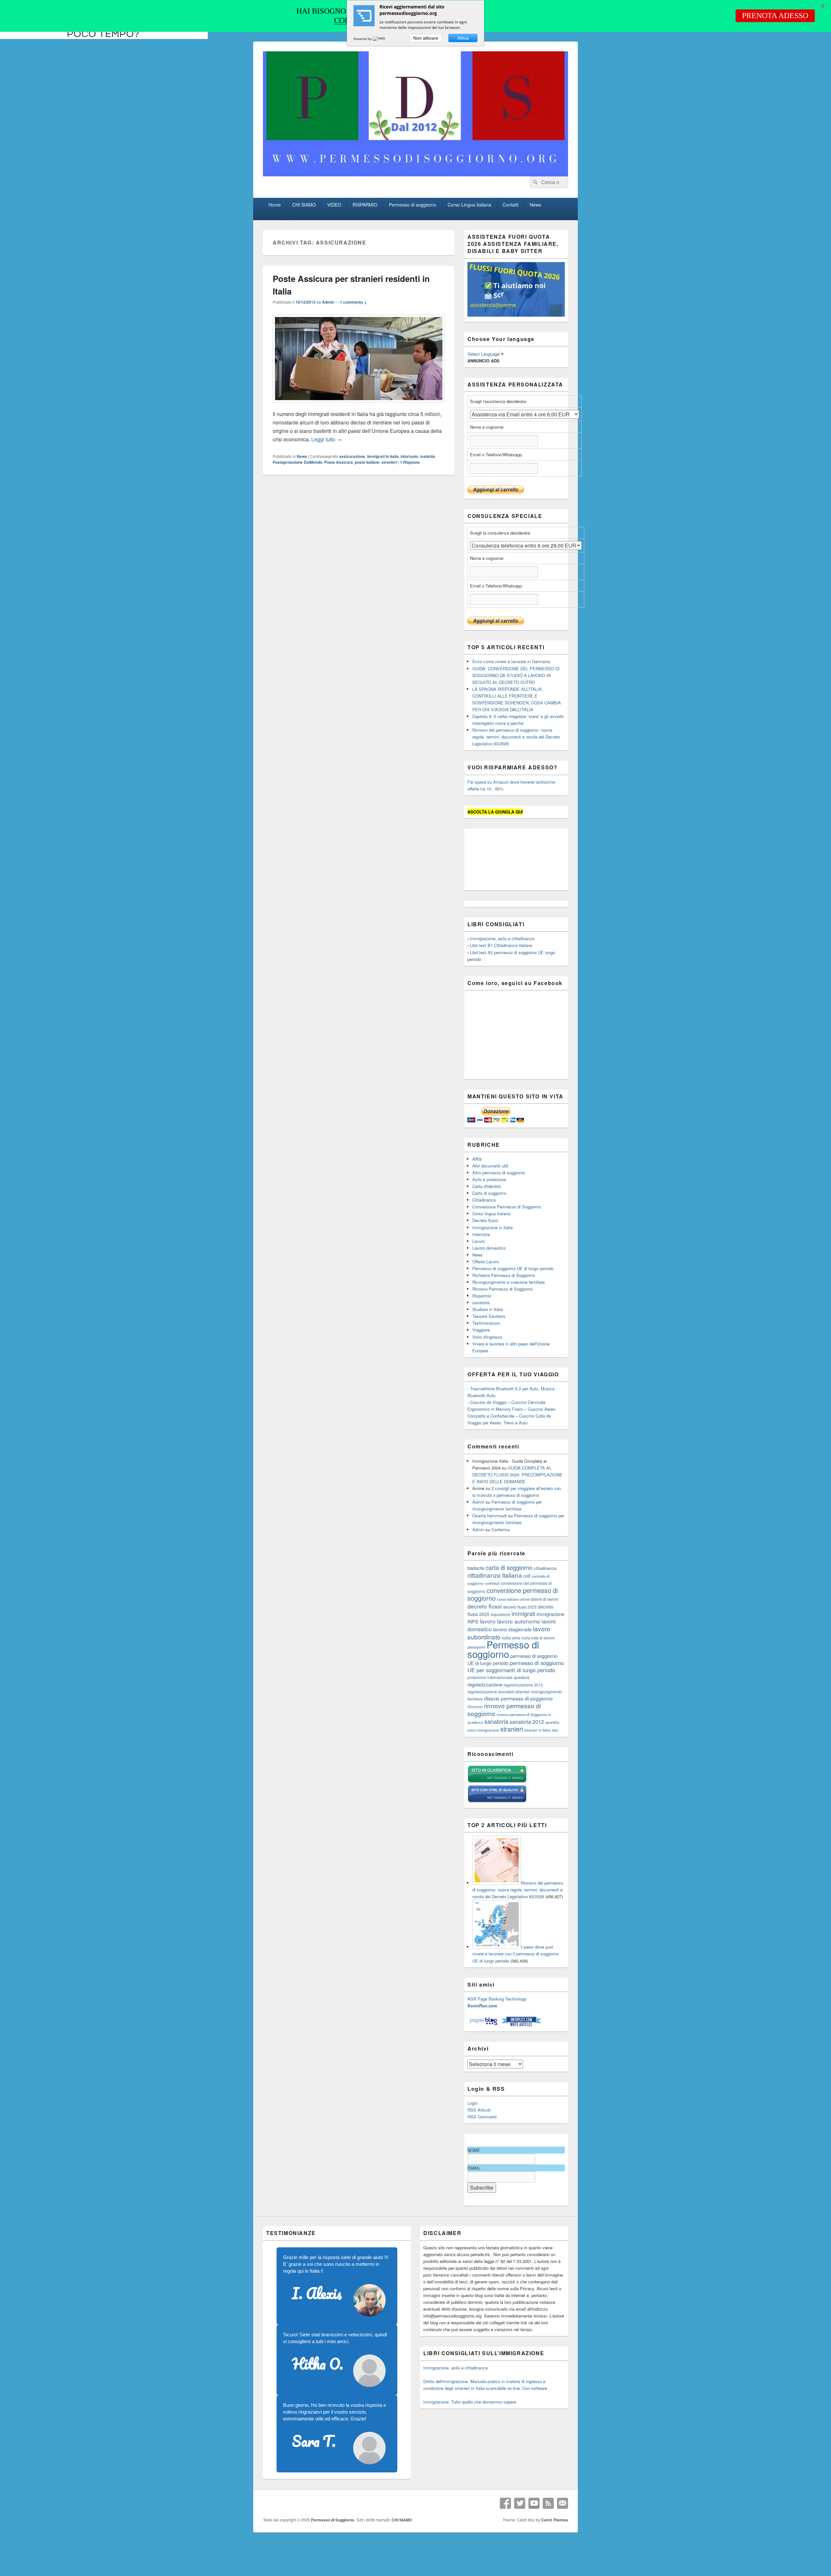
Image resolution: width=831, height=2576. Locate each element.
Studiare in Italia (488, 1309)
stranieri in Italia (537, 1730)
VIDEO (334, 205)
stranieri (389, 462)
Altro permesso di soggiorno (499, 1173)
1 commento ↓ (353, 302)
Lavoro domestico (489, 1248)
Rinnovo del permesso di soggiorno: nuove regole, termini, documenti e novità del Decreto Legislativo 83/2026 (516, 737)
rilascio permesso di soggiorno (518, 1698)
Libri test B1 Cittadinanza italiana (501, 945)
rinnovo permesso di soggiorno (504, 1709)
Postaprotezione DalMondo (298, 462)
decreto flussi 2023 (520, 1607)
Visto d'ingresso (487, 1337)
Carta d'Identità (486, 1186)
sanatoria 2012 (527, 1722)
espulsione (501, 1614)
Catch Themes (555, 2520)
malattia (428, 456)
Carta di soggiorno (489, 1193)
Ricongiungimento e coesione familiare (509, 1282)
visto (555, 1730)
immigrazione (550, 1614)
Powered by (363, 39)
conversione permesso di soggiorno (513, 1594)
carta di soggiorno (509, 1567)
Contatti (510, 205)
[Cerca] (535, 182)
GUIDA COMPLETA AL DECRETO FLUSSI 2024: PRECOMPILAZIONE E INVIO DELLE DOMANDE (517, 1475)
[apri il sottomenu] (289, 217)
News (535, 205)
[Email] (563, 2503)
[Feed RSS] (548, 2503)
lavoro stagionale (512, 1629)
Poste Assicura (339, 462)
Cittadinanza (484, 1200)
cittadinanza (545, 1568)
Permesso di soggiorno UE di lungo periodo (513, 1268)
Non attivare (426, 38)
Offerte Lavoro (486, 1262)
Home (275, 205)
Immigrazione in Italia (492, 1227)
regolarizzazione (485, 1684)
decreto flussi (485, 1606)
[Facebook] (505, 2503)
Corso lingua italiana (491, 1213)
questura (522, 1677)
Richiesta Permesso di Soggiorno (504, 1275)
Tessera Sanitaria (489, 1316)
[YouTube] (534, 2503)
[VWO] (379, 39)
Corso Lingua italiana (469, 205)
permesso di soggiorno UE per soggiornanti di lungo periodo (516, 1666)
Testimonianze (486, 1323)
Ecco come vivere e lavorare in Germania (511, 661)
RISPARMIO (365, 205)
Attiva (463, 38)
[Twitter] (520, 2503)
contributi (492, 1583)
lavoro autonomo (519, 1621)
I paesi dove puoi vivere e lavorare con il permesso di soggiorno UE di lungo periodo (515, 1954)
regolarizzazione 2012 (523, 1685)
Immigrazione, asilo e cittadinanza (502, 938)
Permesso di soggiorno (413, 205)
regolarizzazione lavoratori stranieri (499, 1692)
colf (527, 1576)
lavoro (488, 1621)
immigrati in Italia (383, 456)
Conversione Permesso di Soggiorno (507, 1207)
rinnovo (475, 1706)
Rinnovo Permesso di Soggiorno (502, 1289)
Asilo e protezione (489, 1179)
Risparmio (482, 1296)
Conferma (501, 1529)
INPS (473, 1621)
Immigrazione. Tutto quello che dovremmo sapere (470, 2402)
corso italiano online (513, 1599)
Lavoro (479, 1241)
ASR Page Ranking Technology (497, 1999)
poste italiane (367, 462)
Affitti (477, 1159)
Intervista (481, 1234)
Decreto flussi (485, 1220)
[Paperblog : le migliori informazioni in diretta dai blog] (484, 2025)
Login (472, 2103)
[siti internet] (497, 1801)
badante (476, 1568)
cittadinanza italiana (495, 1575)
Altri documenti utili (490, 1166)
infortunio (409, 456)
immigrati (523, 1614)
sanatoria (481, 1302)
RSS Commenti (482, 2117)
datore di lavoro (545, 1599)
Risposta (410, 462)
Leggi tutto (327, 439)
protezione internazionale (490, 1677)
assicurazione (352, 456)
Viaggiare (481, 1330)
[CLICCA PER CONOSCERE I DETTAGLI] (516, 315)
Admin (328, 302)
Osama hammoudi (490, 1515)
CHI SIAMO (304, 205)
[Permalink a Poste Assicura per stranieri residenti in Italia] (359, 405)
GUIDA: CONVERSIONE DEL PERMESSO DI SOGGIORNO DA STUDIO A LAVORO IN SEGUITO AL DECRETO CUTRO (516, 675)
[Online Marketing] (521, 2025)
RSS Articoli (479, 2110)
